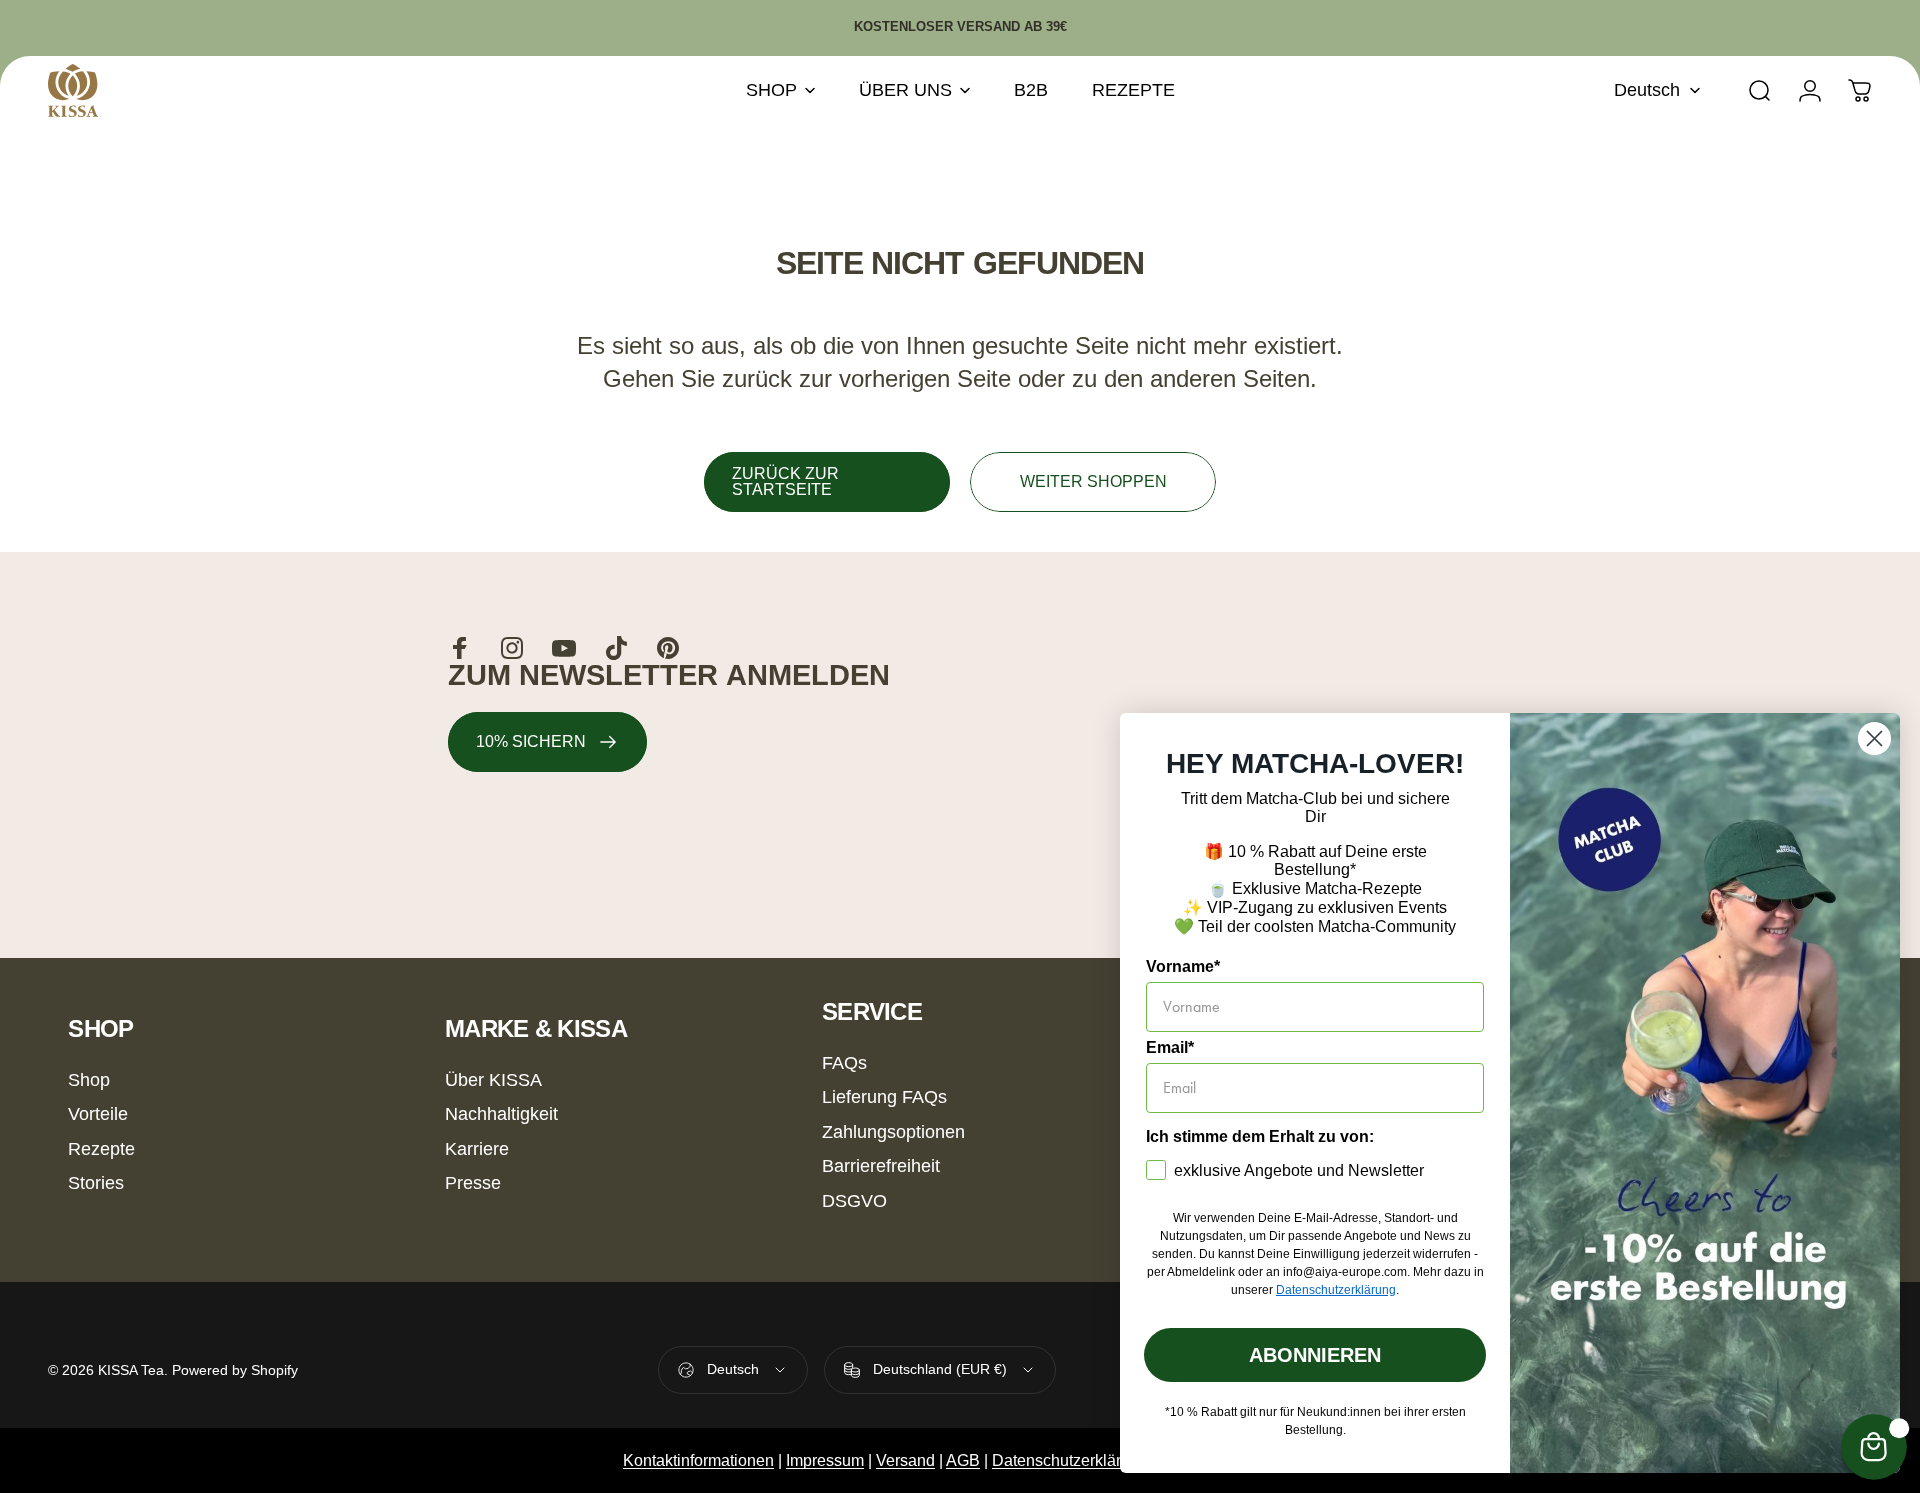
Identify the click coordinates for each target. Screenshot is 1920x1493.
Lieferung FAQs (884, 1097)
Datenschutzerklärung (1070, 1460)
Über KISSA (493, 1080)
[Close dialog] (1874, 738)
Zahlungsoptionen (893, 1132)
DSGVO (854, 1201)
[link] (547, 742)
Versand (905, 1460)
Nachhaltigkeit (501, 1114)
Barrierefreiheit (881, 1166)
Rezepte (101, 1149)
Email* (1170, 1047)
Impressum (825, 1460)
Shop (89, 1080)
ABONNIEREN (1315, 1355)
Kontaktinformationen (698, 1460)
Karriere (477, 1149)
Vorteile (98, 1114)
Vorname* (1183, 966)
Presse (473, 1183)
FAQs (844, 1063)
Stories (96, 1183)
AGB (963, 1460)
